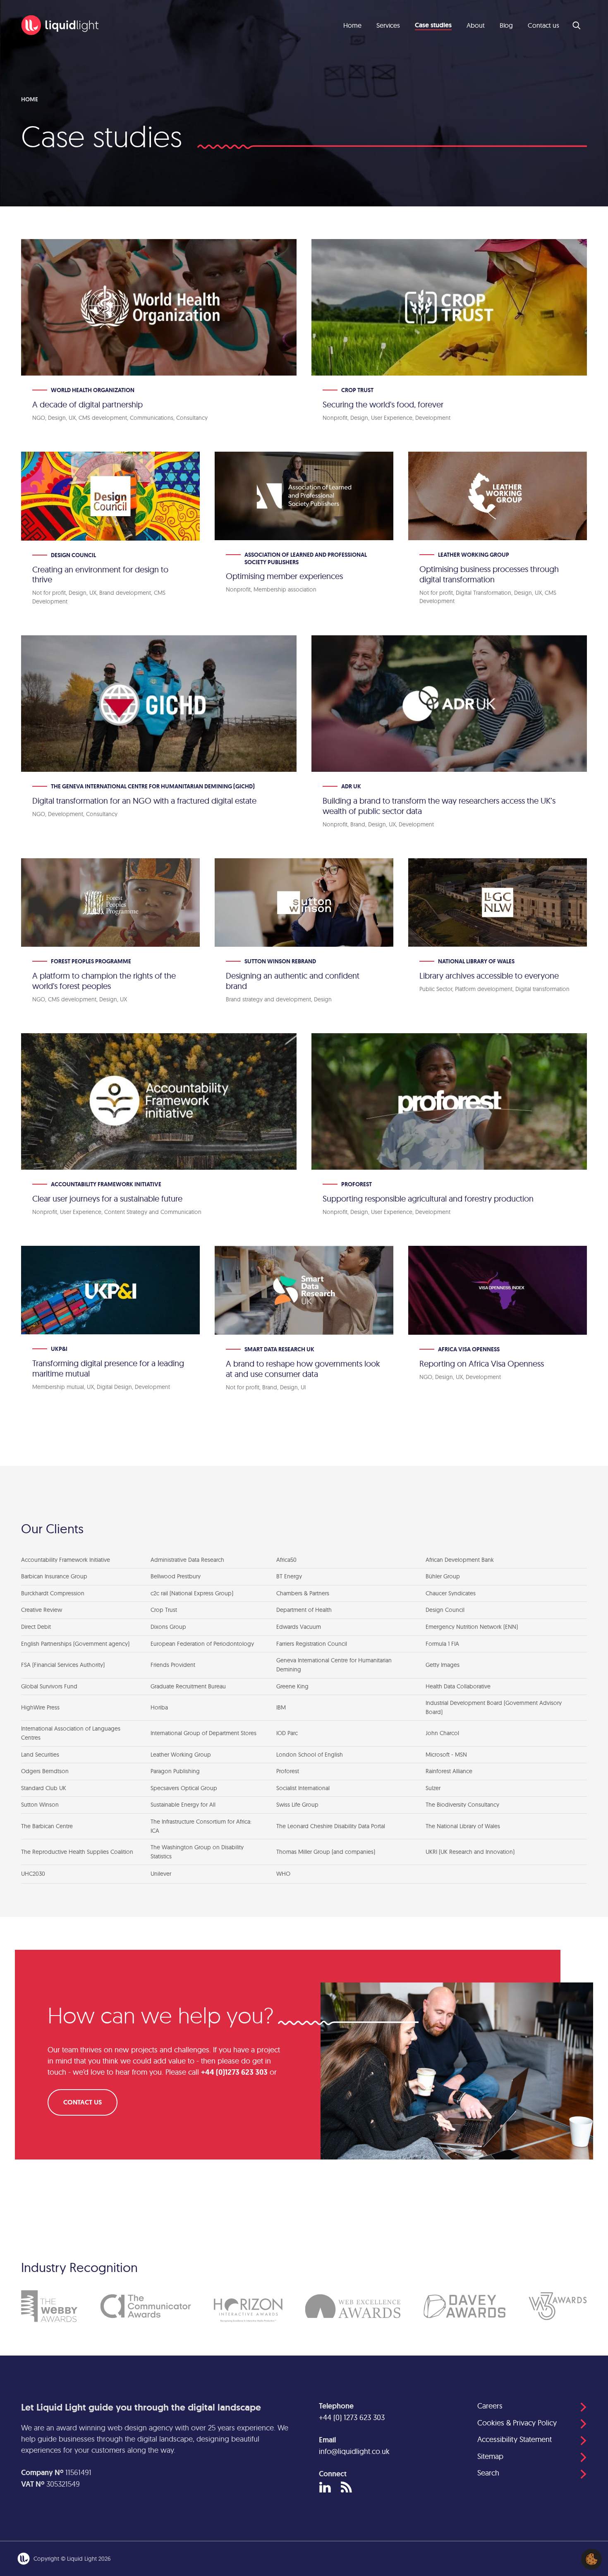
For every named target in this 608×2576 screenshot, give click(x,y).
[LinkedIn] (325, 2488)
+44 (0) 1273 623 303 (352, 2417)
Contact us (83, 2102)
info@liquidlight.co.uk (354, 2451)
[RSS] (346, 2488)
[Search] (577, 25)
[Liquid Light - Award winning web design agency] (60, 25)
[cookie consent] (591, 2559)
